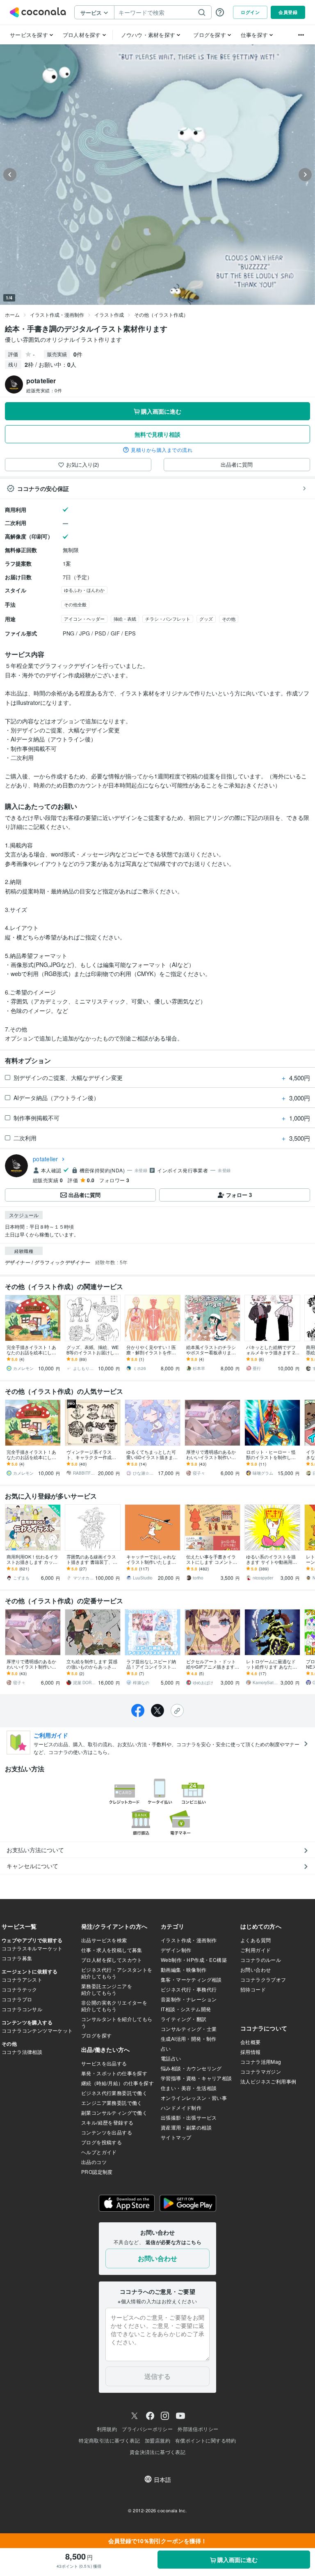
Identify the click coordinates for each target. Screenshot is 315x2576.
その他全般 (75, 604)
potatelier (46, 1159)
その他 (229, 619)
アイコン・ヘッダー (84, 619)
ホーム (12, 314)
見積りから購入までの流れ (162, 450)
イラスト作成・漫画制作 (57, 314)
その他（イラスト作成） (161, 314)
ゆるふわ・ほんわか (84, 590)
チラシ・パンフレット (168, 619)
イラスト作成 (109, 314)
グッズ (206, 619)
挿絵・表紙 (125, 619)
